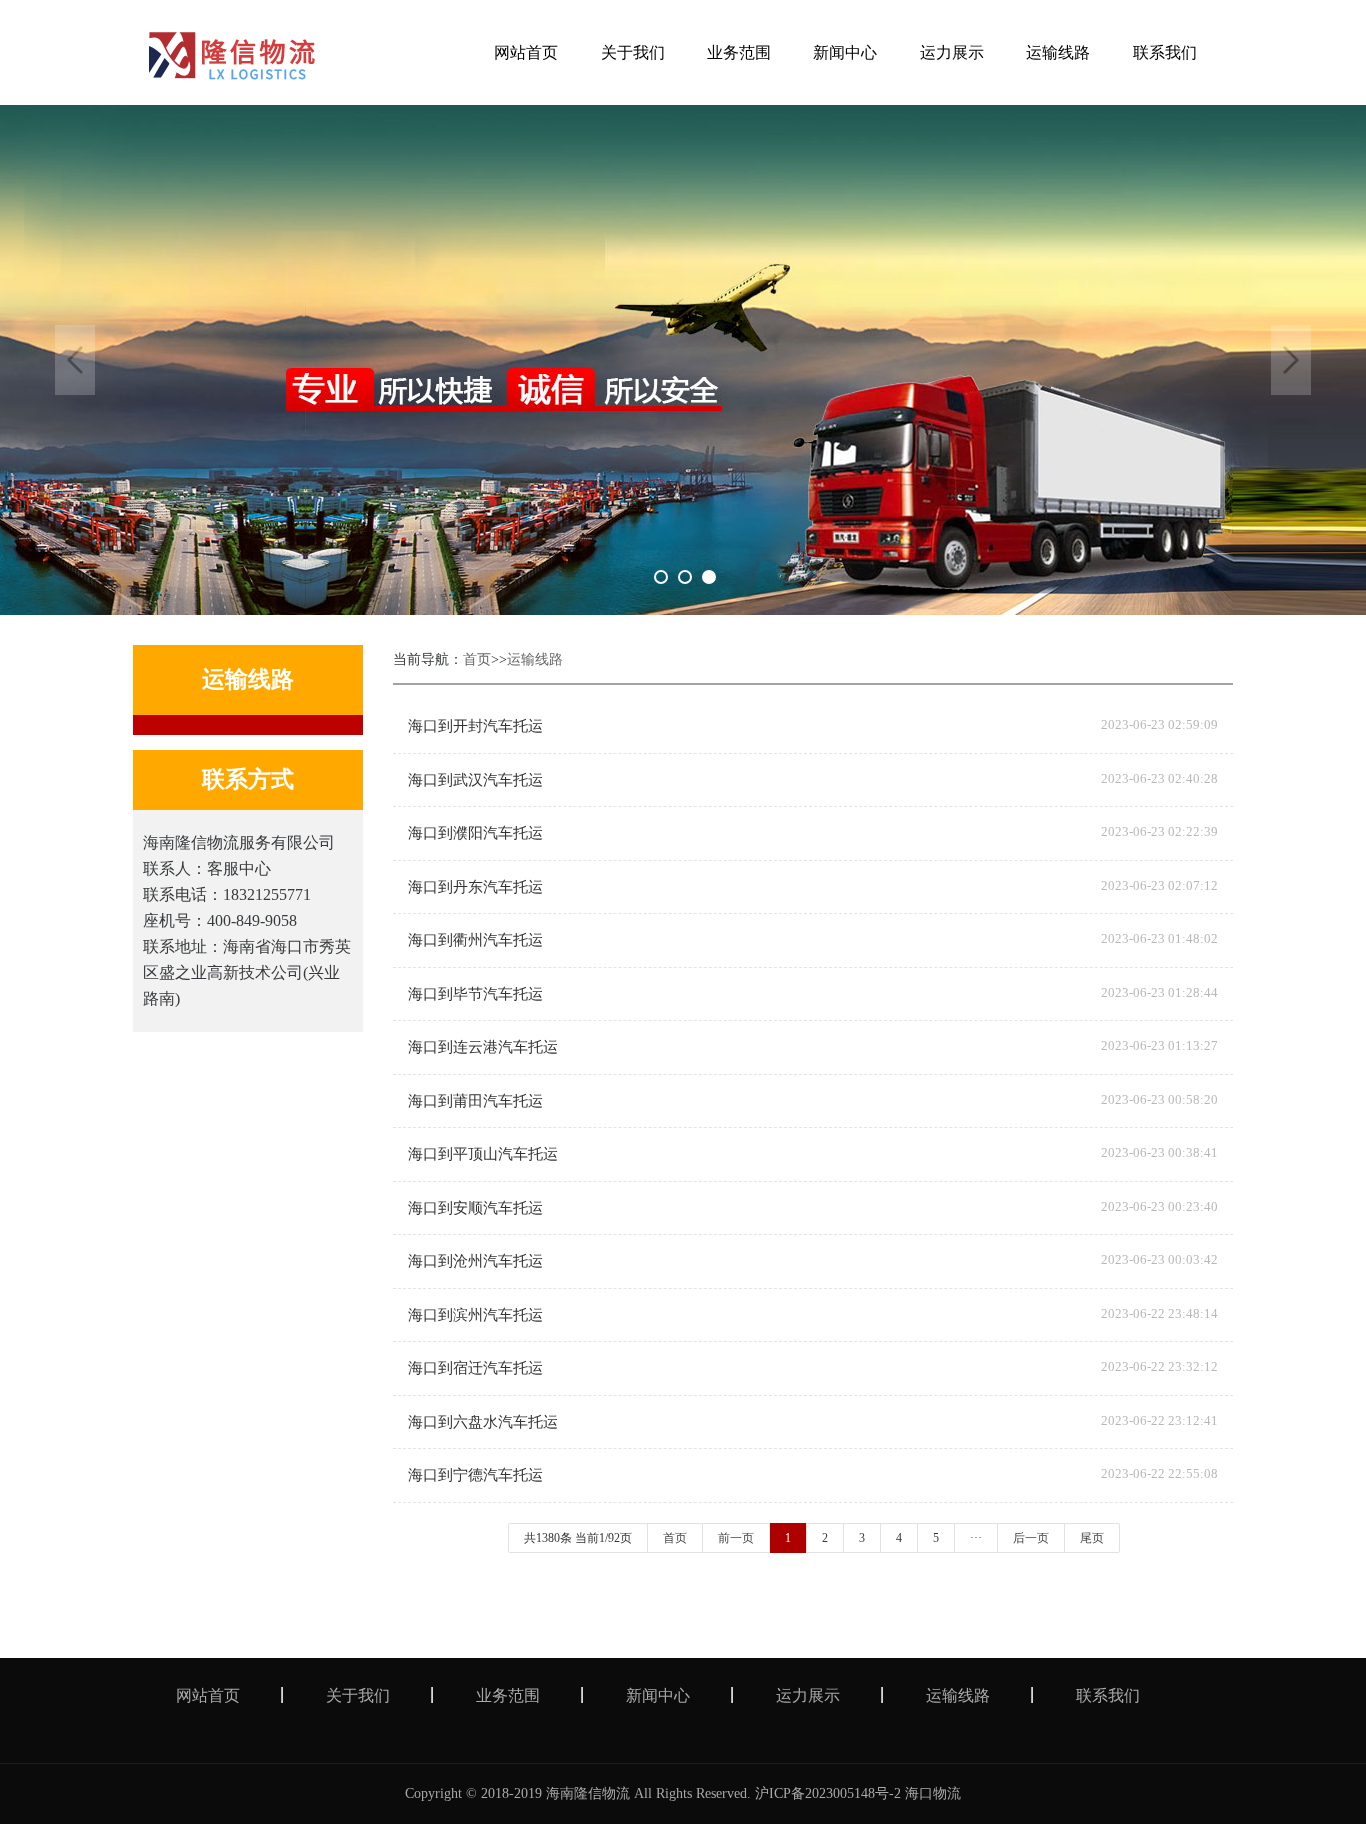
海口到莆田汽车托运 (475, 1101)
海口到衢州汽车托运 (475, 940)
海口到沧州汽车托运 (475, 1261)
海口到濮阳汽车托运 (475, 833)
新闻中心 (658, 1695)
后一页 (1031, 1538)
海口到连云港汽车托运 (483, 1047)
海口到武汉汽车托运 (475, 780)
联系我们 (1108, 1695)
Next (1291, 360)
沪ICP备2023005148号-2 (828, 1793)
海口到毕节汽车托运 (475, 994)
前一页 (736, 1538)
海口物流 (933, 1793)
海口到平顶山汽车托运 (483, 1154)
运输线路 (535, 659)
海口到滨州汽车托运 (475, 1315)
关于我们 (358, 1695)
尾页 (1092, 1538)
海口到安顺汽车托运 (475, 1208)
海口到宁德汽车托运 (475, 1475)
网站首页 (208, 1695)
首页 (477, 659)
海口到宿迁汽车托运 (475, 1368)
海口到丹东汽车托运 (475, 887)
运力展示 (808, 1695)
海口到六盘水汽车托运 (483, 1422)
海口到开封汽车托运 (475, 726)
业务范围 (508, 1695)
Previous (75, 360)
